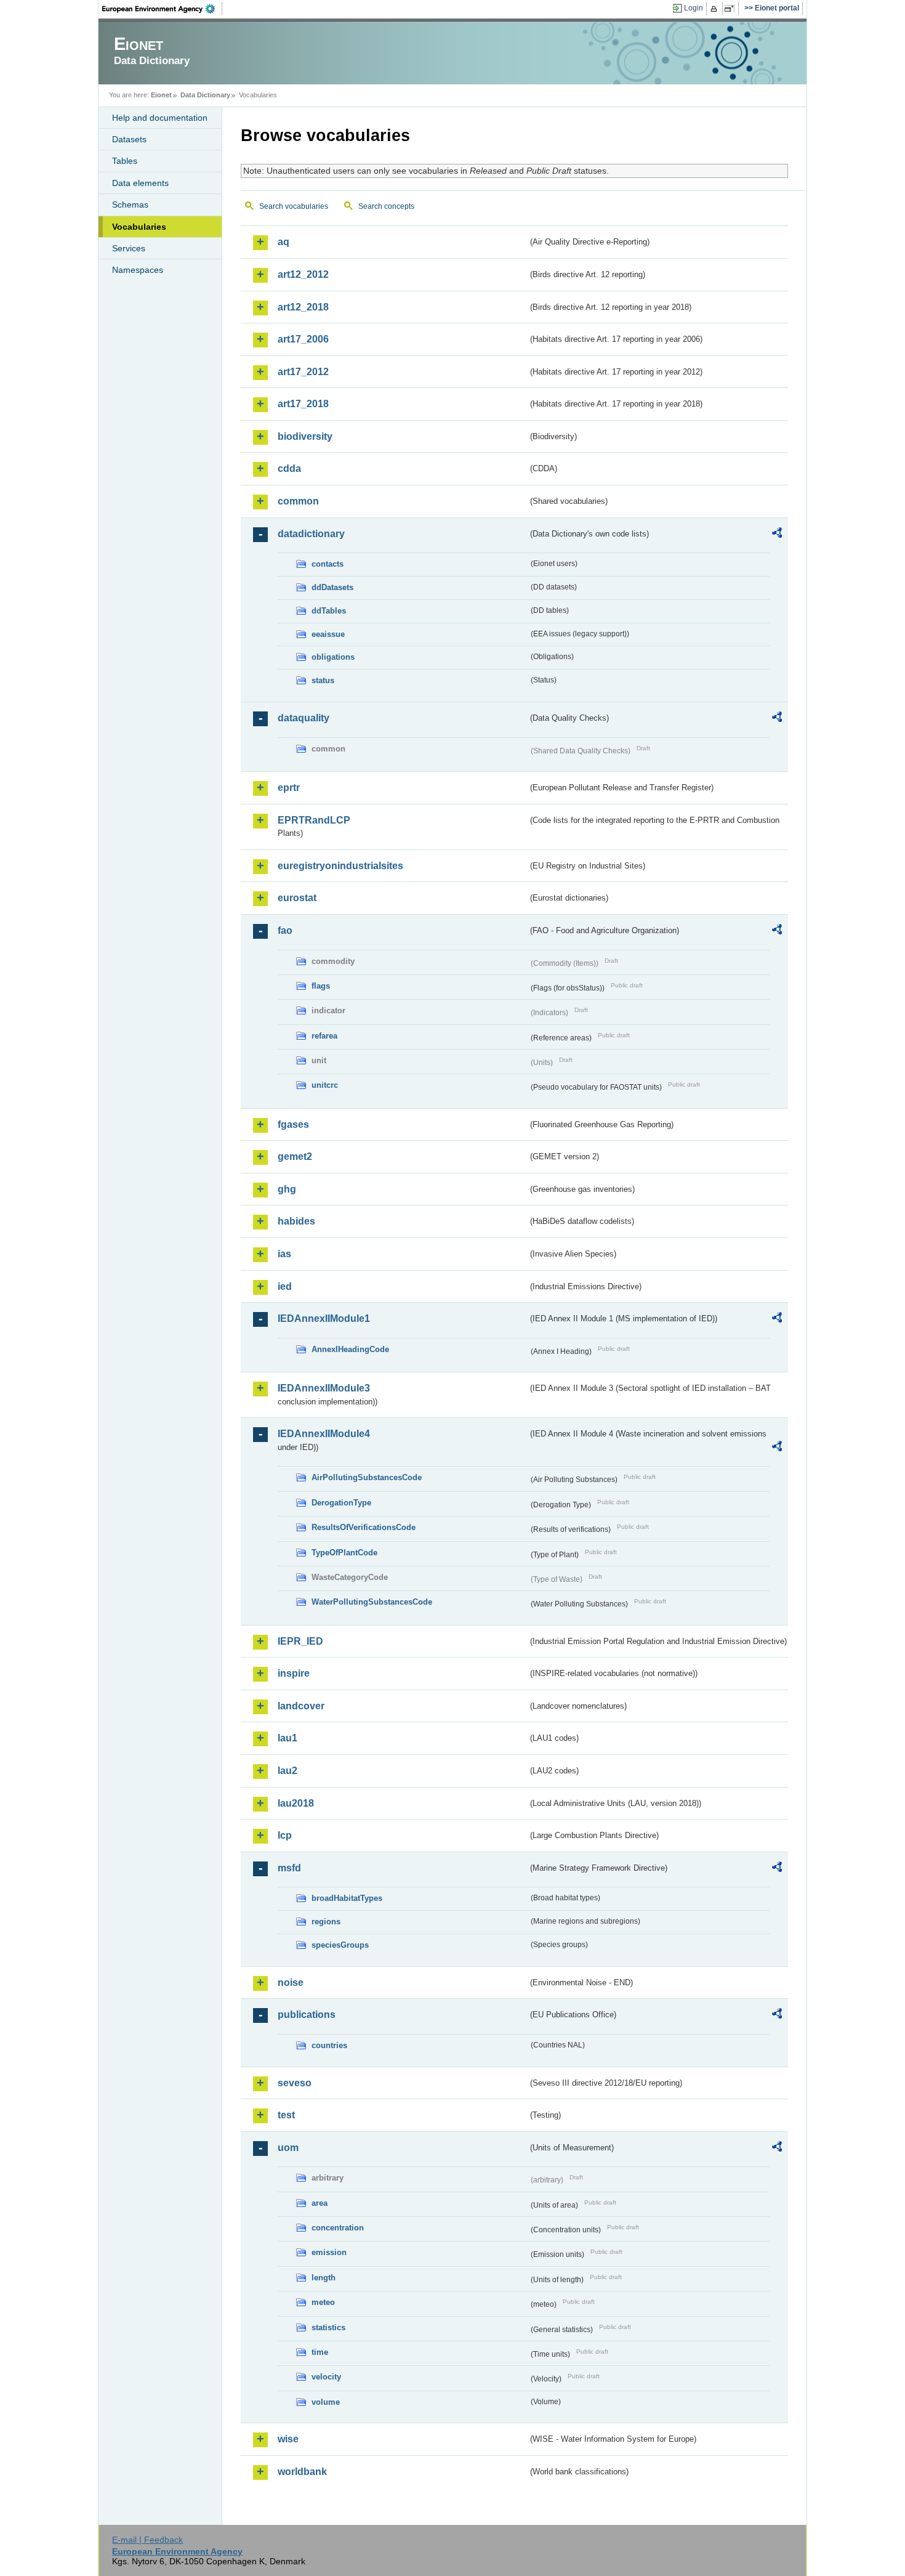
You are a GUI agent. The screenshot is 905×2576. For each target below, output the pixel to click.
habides (296, 1221)
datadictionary (311, 534)
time (320, 2352)
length (324, 2278)
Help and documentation (160, 118)
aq (284, 242)
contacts (328, 564)
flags (321, 986)
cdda (289, 468)
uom (288, 2148)
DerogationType (341, 1503)
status (323, 680)
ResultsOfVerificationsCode (364, 1527)
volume (326, 2402)
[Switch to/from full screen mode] (732, 9)
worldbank (302, 2472)
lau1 (288, 1738)
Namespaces (138, 270)
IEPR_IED (300, 1641)
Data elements (140, 183)
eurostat (297, 898)
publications (307, 2015)
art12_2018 (303, 307)
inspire (294, 1673)
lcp (285, 1835)
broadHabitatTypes (347, 1898)
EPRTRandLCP (314, 820)
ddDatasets (332, 587)
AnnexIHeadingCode (350, 1349)
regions (326, 1922)
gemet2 (295, 1156)
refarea (324, 1036)
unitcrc (325, 1085)
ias (284, 1254)
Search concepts (386, 206)
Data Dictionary (205, 95)
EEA (163, 9)
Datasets (129, 139)
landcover (301, 1706)
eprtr (289, 788)
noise (291, 1983)
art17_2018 (303, 404)
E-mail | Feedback (147, 2540)
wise (288, 2439)
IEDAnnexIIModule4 (324, 1434)
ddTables (329, 611)
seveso (295, 2083)
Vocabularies (139, 227)
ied (285, 1286)
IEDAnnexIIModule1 (324, 1318)
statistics (328, 2327)
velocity (326, 2377)
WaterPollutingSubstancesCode (372, 1602)
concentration (338, 2228)
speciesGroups (340, 1945)
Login (694, 8)
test (286, 2115)
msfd (289, 1868)
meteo (323, 2302)
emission (329, 2252)
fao (285, 930)
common (298, 501)
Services (129, 248)
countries (329, 2045)
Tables (125, 161)
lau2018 (296, 1803)
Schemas (130, 205)
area (320, 2203)
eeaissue (328, 634)
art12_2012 (303, 274)
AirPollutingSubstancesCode (367, 1477)
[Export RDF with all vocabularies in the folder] (777, 535)
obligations (333, 657)
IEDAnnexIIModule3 (324, 1388)
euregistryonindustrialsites (340, 866)
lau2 (288, 1771)
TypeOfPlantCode (344, 1553)
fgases (293, 1124)
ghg (287, 1189)
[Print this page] (716, 9)
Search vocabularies (294, 206)
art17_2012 (303, 372)
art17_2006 (303, 339)
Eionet (161, 95)
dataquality (304, 718)
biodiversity (305, 436)
